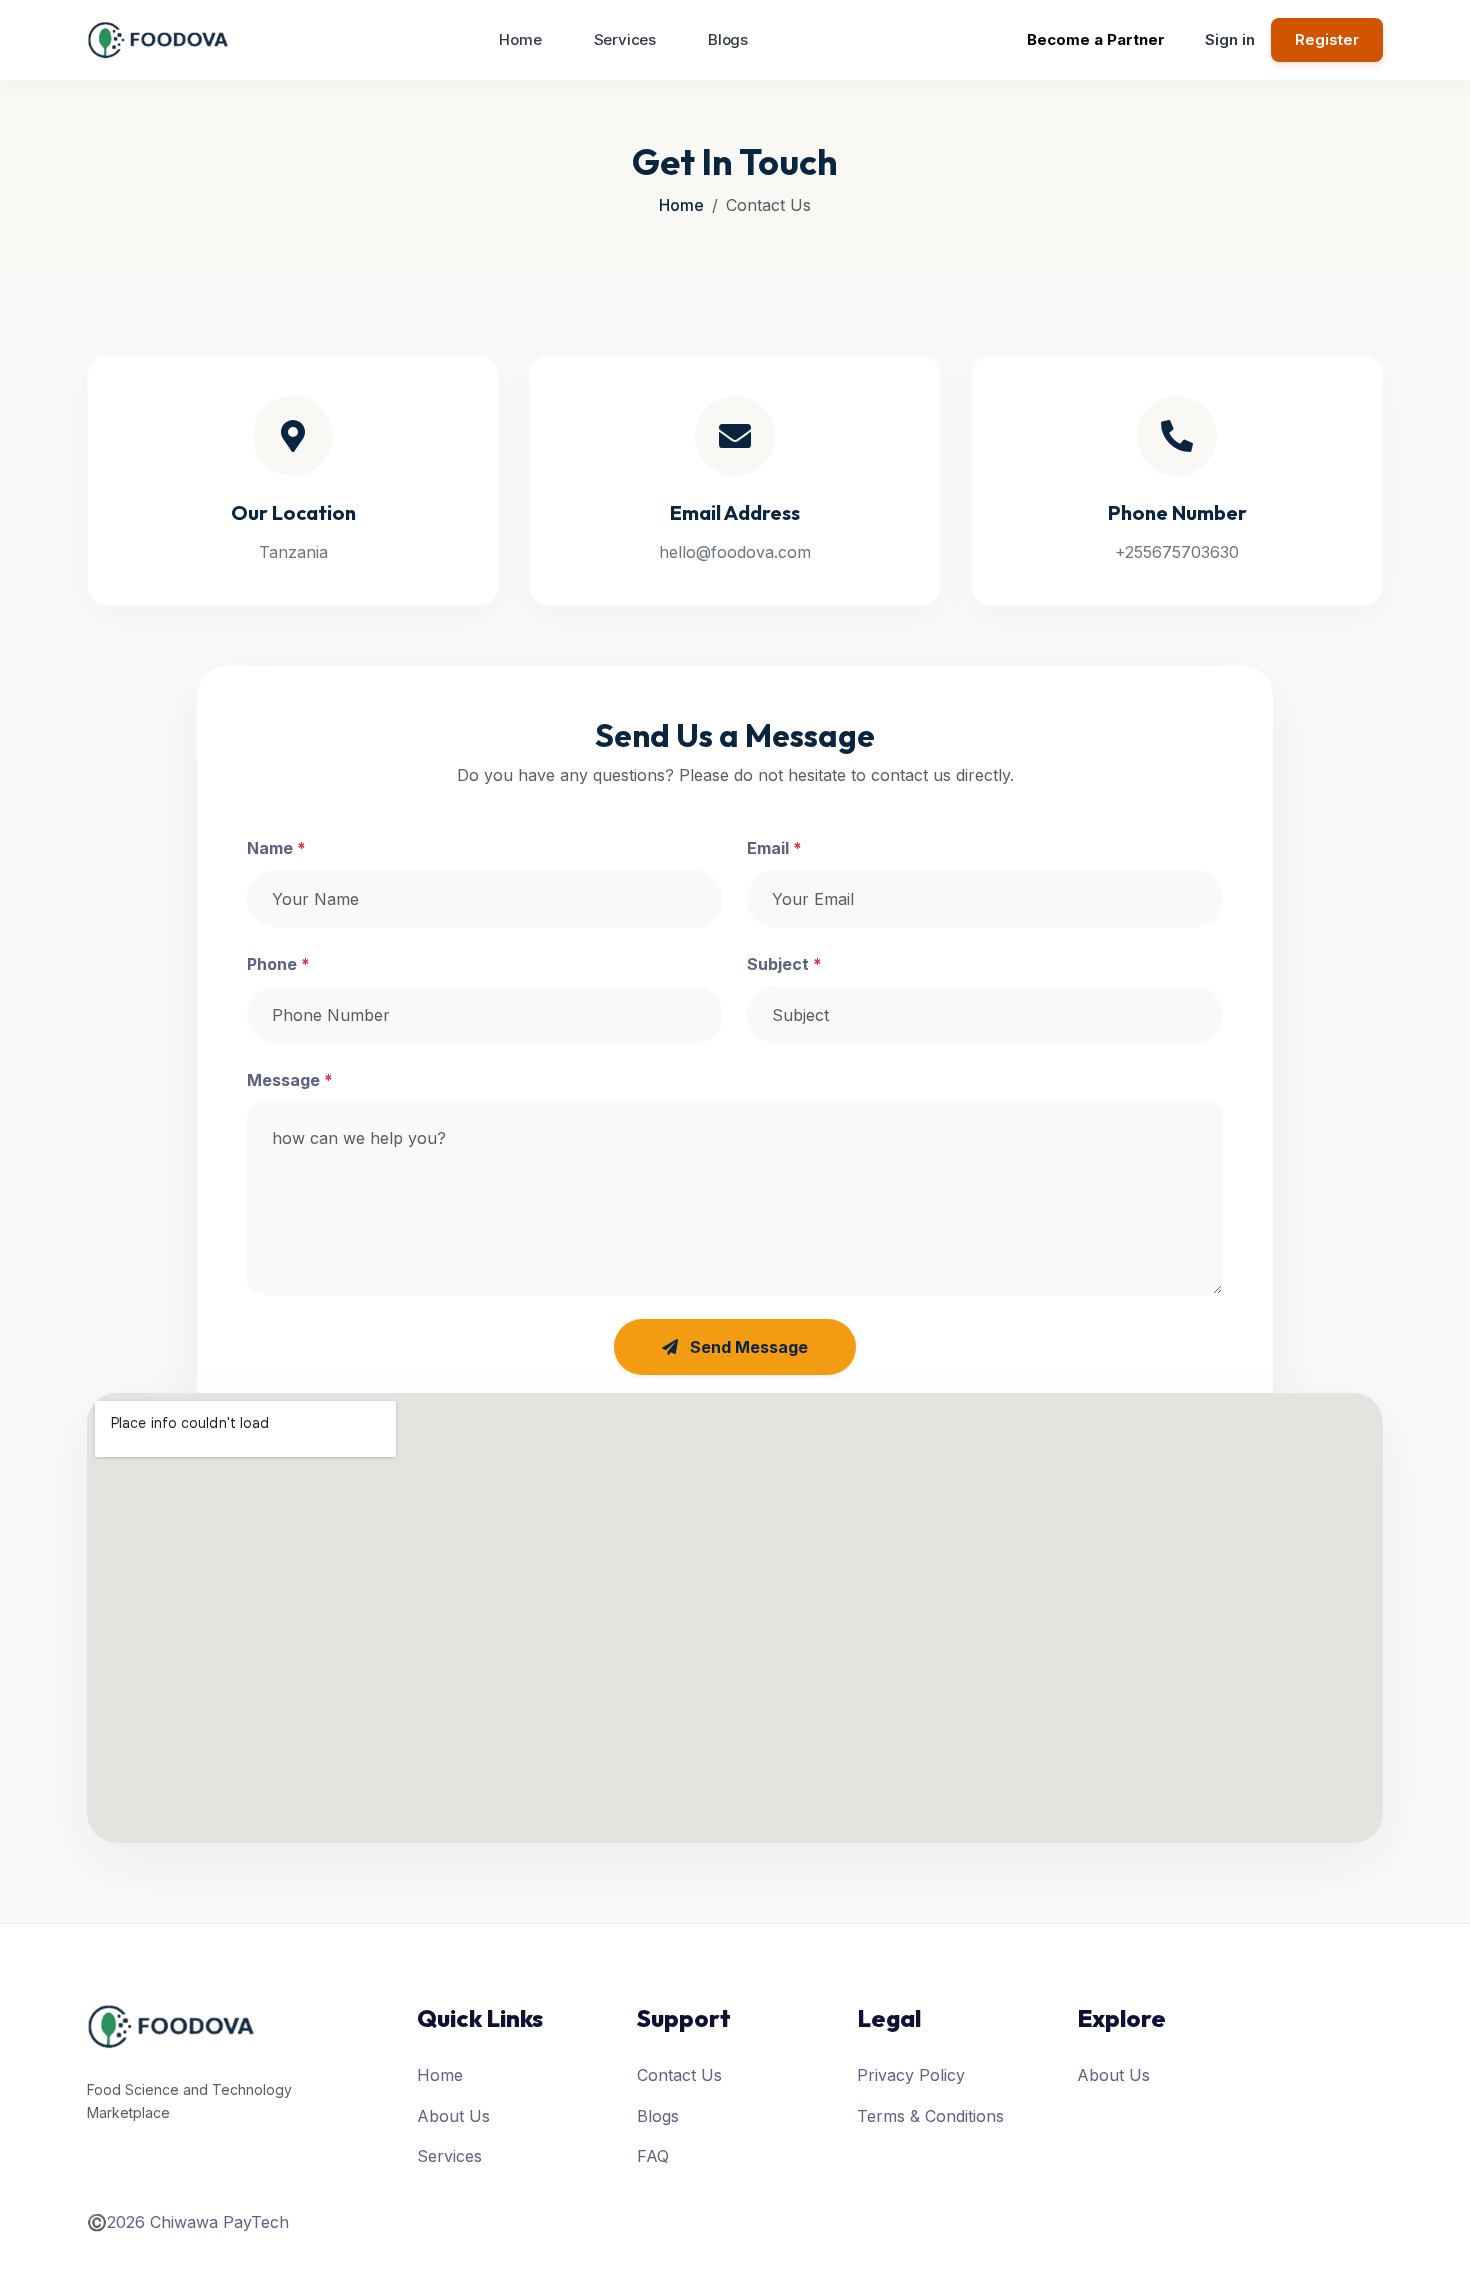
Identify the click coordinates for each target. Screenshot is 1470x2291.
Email (774, 848)
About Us (453, 2116)
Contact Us (679, 2075)
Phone (278, 964)
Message (290, 1080)
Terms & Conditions (930, 2116)
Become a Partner (1096, 39)
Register (1327, 39)
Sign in (1230, 39)
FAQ (653, 2156)
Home (520, 39)
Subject (784, 964)
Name (276, 848)
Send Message (747, 1347)
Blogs (728, 39)
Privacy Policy (911, 2075)
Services (625, 39)
